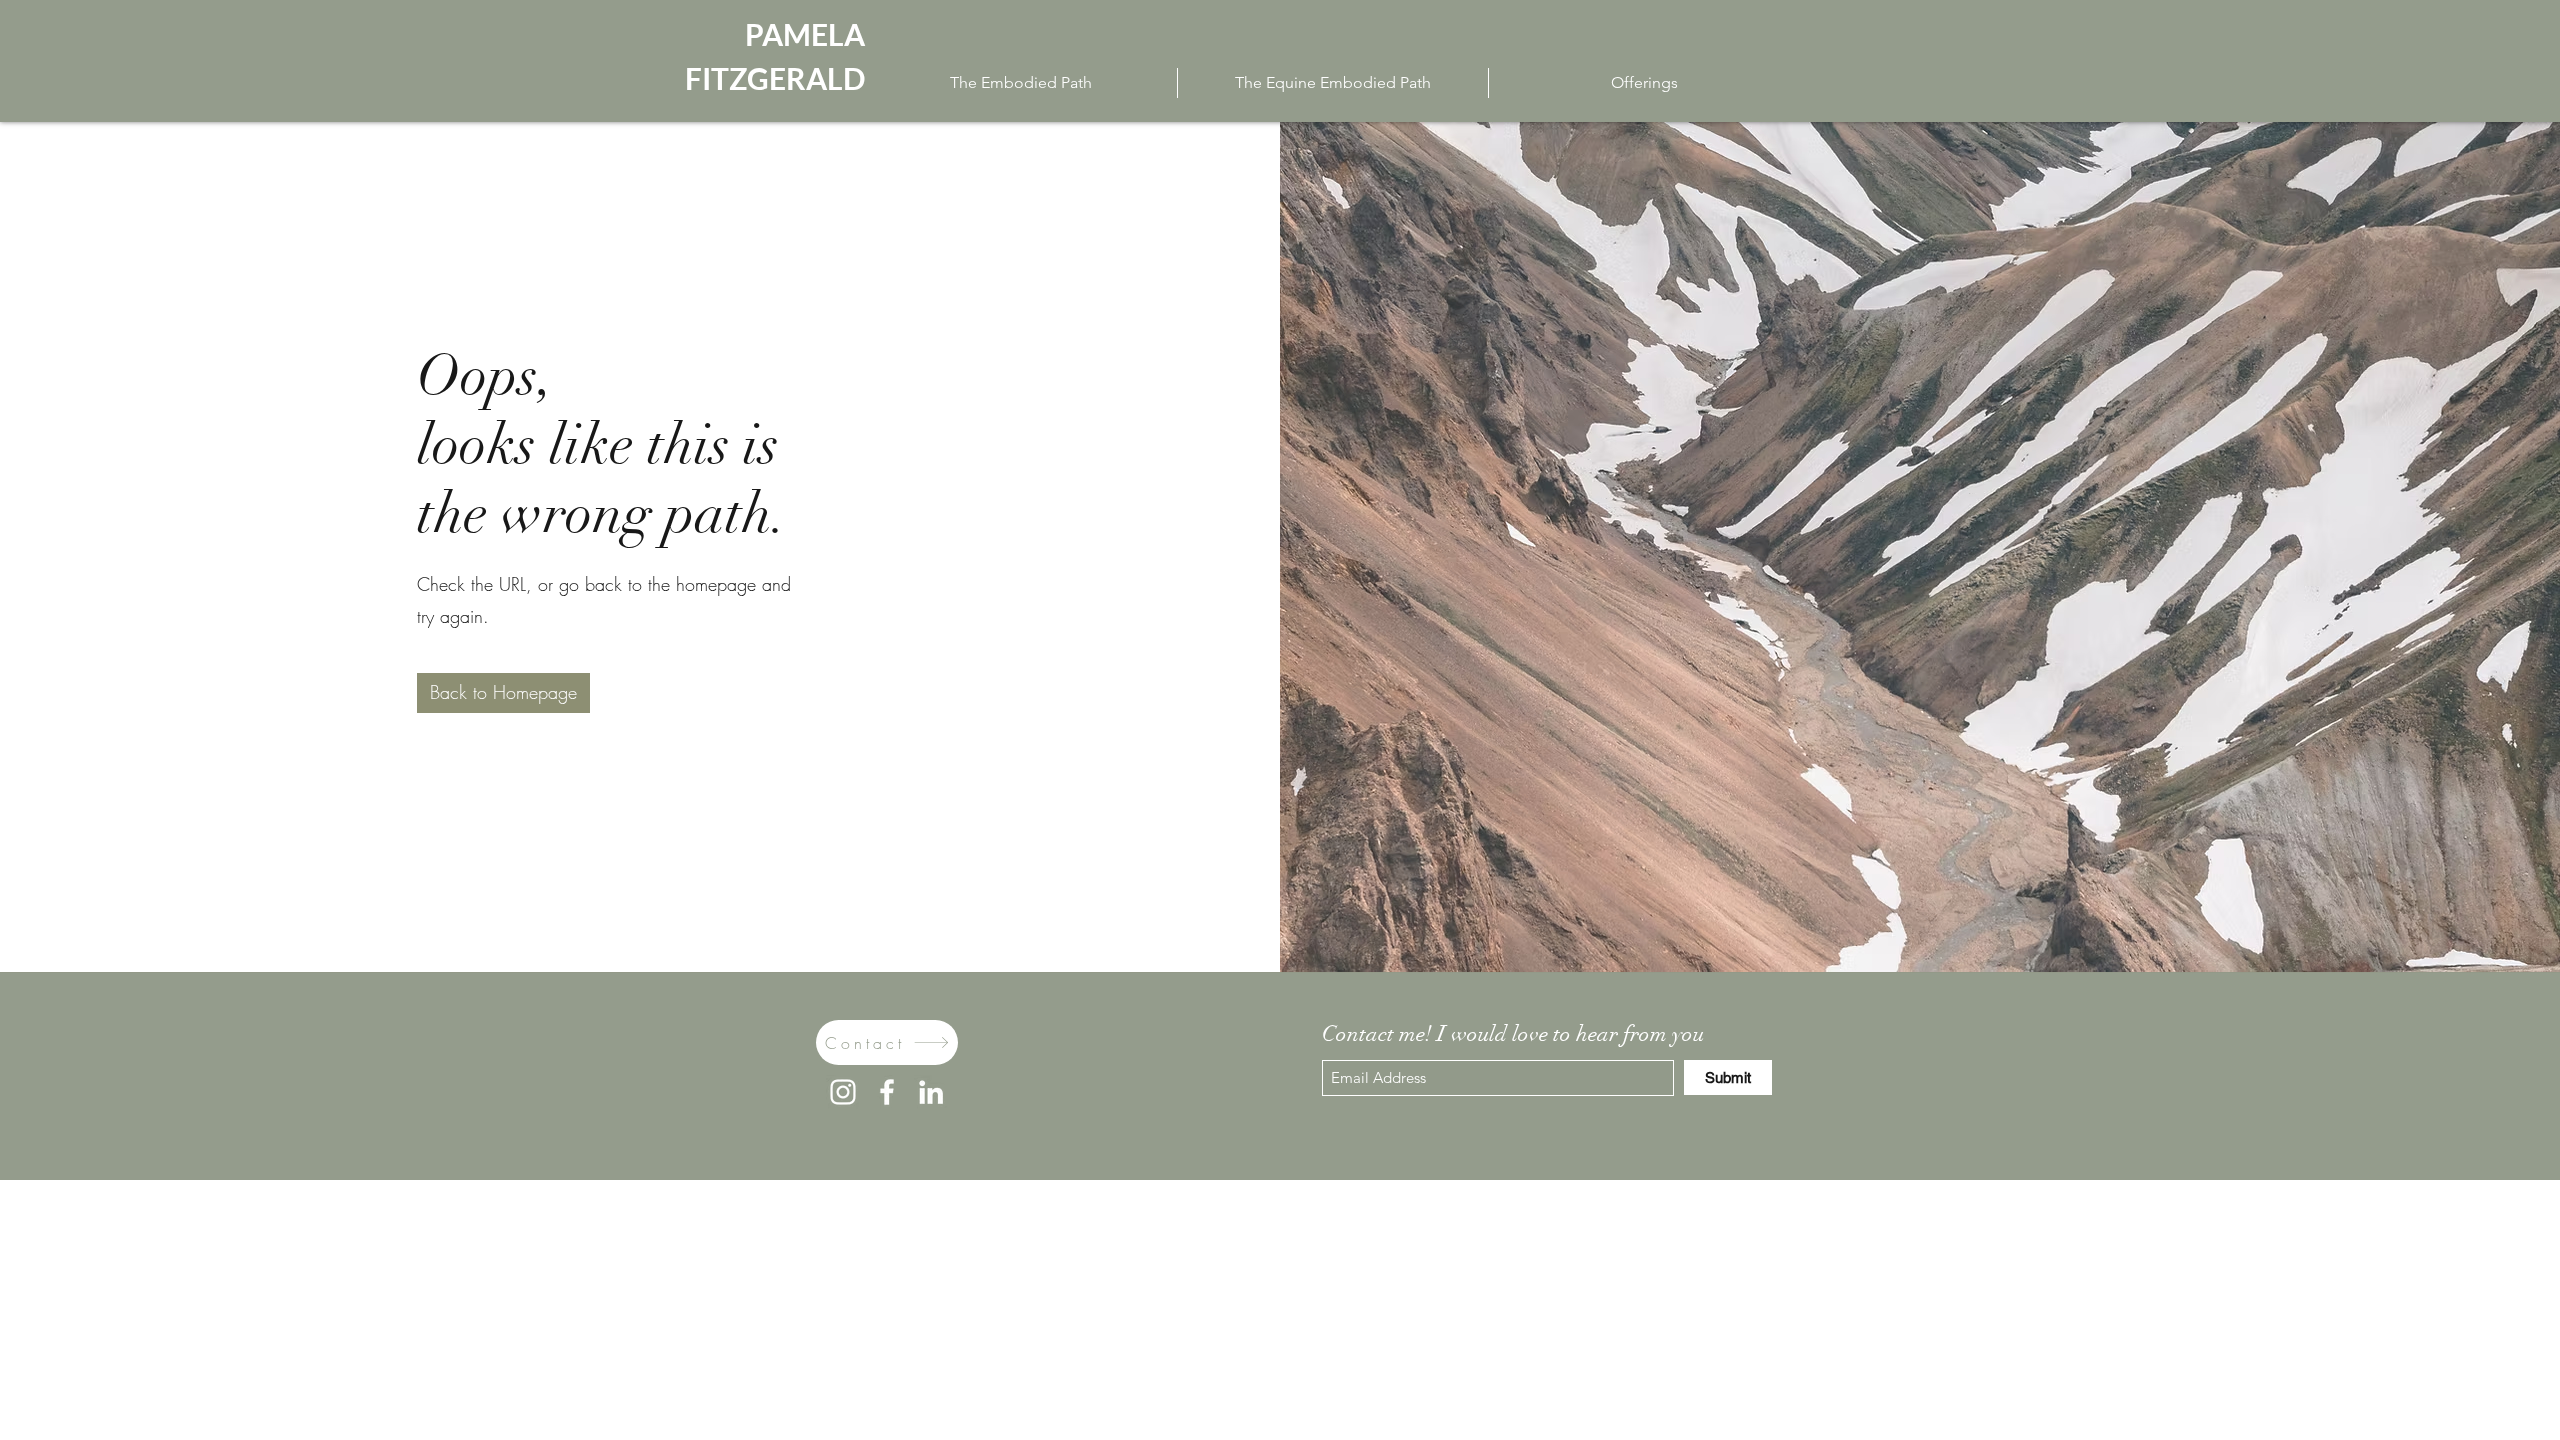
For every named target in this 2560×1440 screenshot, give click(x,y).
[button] (503, 693)
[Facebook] (887, 1092)
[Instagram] (843, 1092)
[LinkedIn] (931, 1092)
